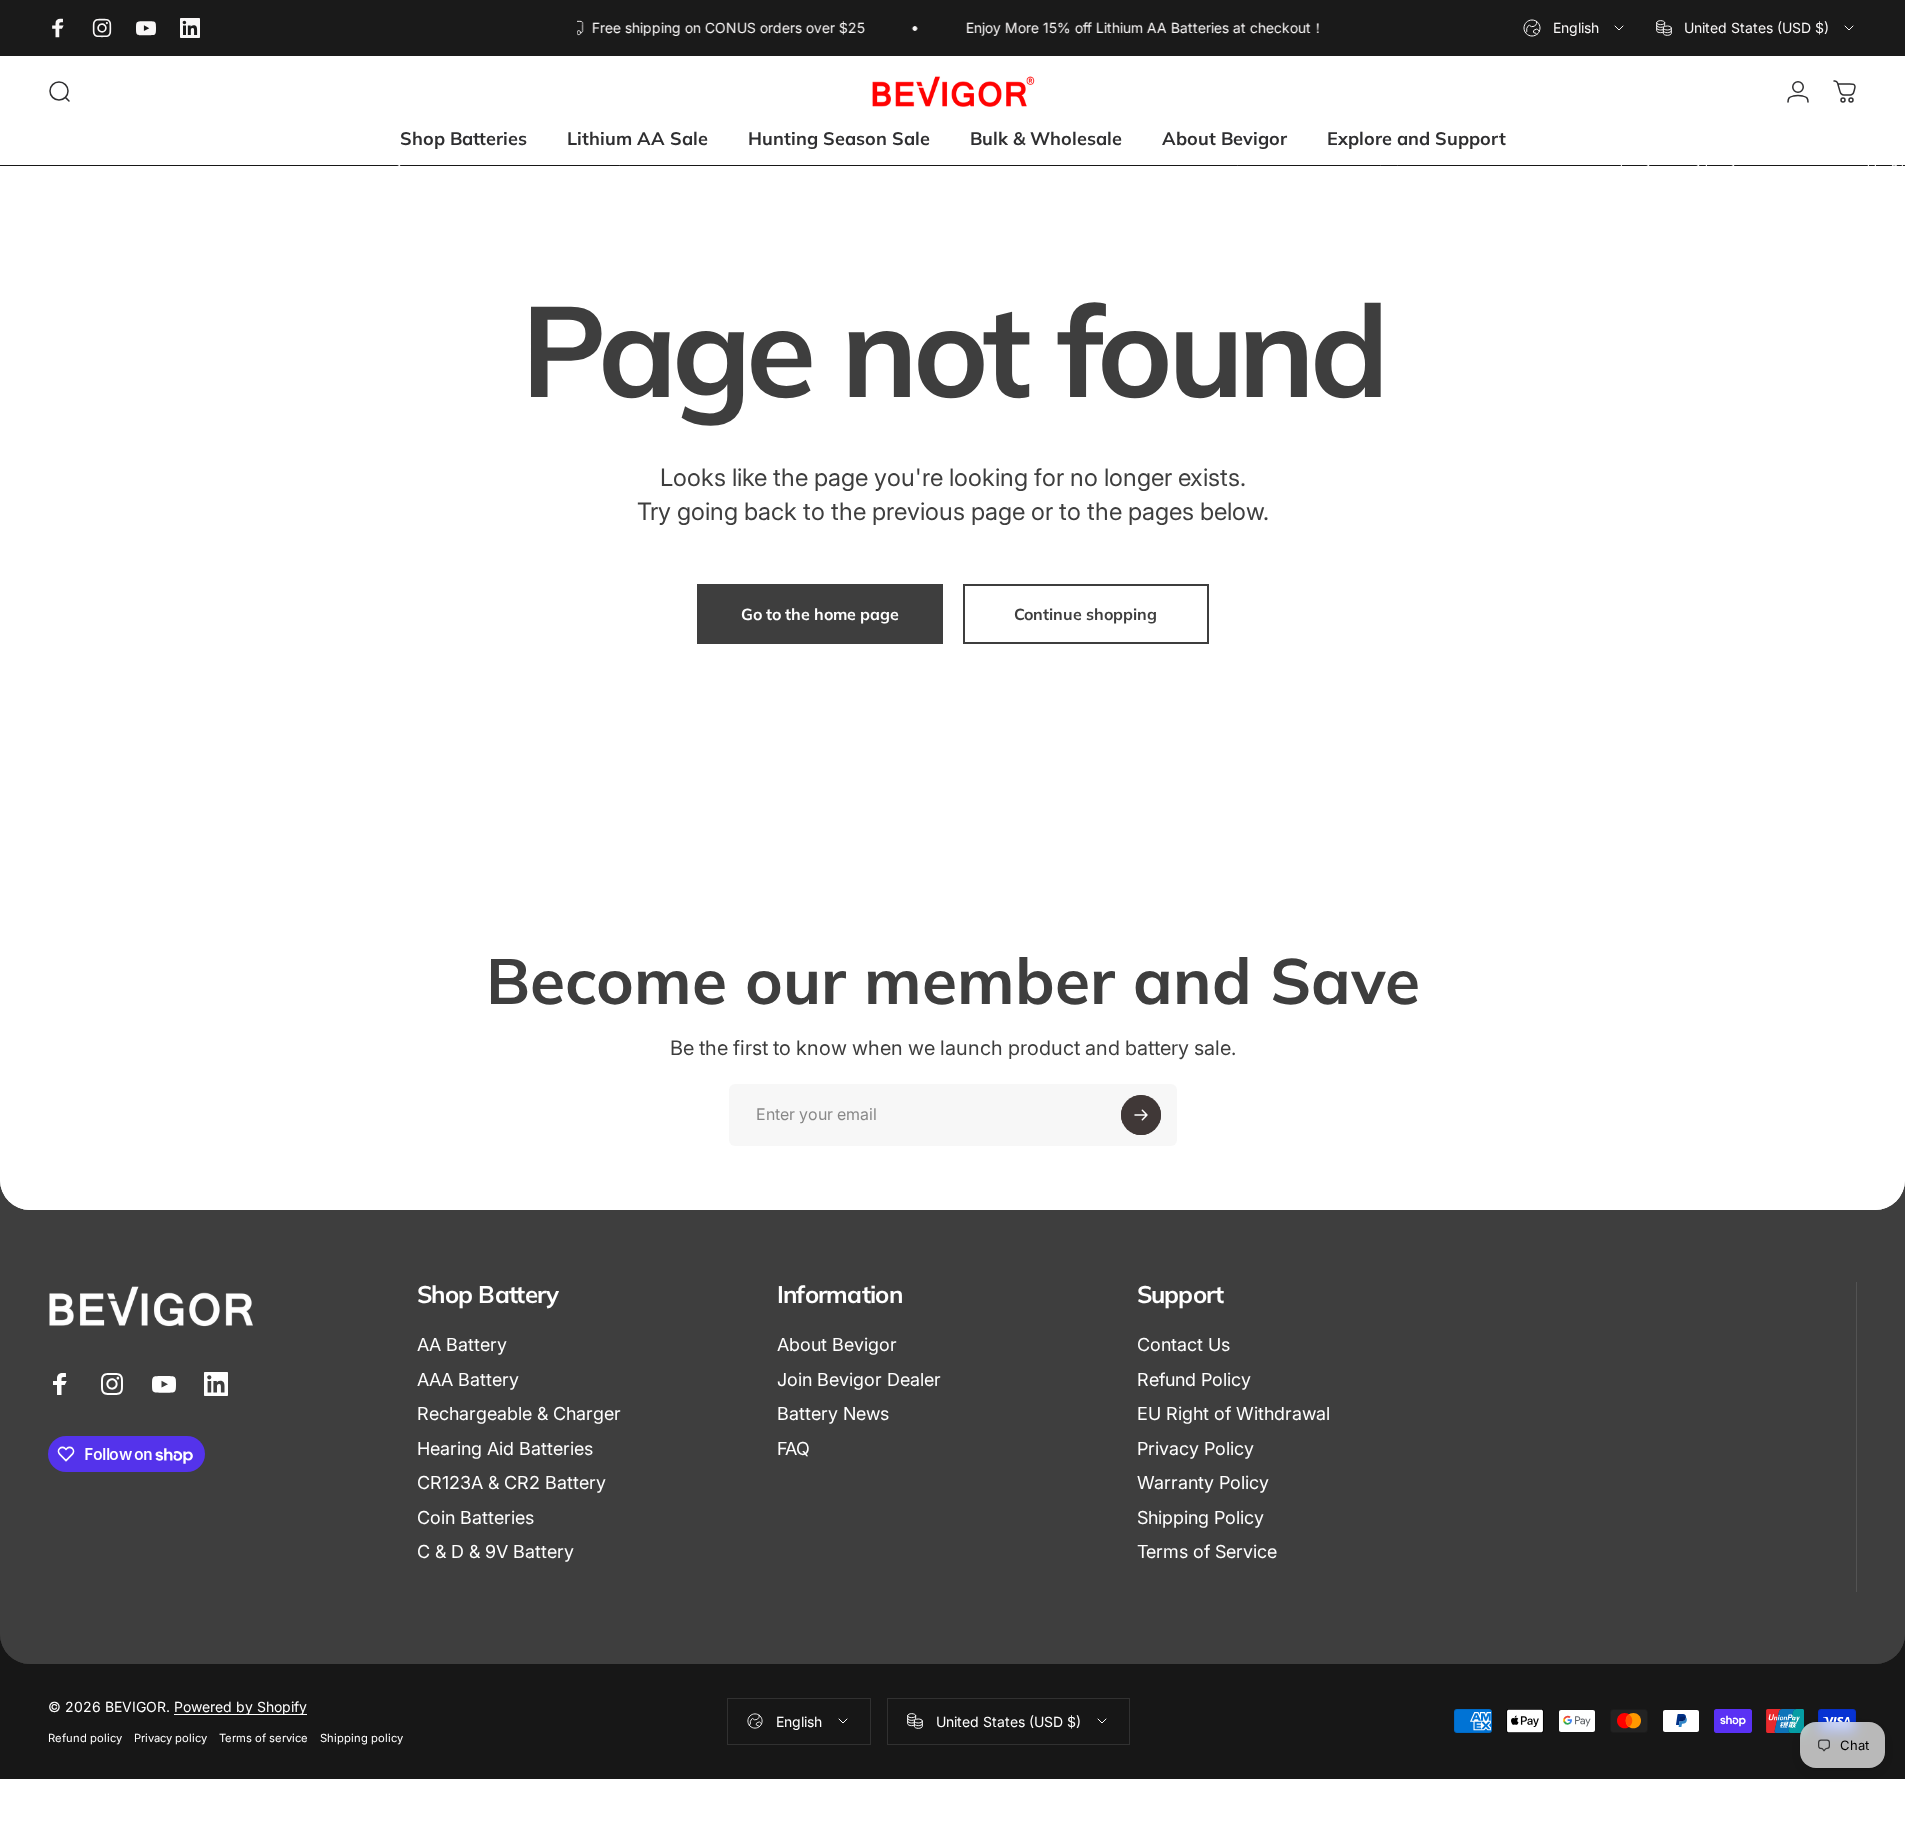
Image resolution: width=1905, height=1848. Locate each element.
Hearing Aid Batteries (505, 1448)
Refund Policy (1194, 1379)
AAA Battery (468, 1379)
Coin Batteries (475, 1517)
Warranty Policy (1203, 1482)
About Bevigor (837, 1344)
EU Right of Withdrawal (1233, 1413)
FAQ (793, 1448)
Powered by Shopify (240, 1706)
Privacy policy (170, 1738)
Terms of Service (1207, 1551)
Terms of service (263, 1738)
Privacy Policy (1195, 1448)
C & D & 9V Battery (495, 1551)
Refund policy (85, 1738)
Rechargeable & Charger (519, 1413)
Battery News (833, 1413)
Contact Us (1183, 1344)
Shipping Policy (1200, 1517)
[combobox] (1575, 28)
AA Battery (462, 1344)
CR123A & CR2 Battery (511, 1482)
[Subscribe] (1141, 1115)
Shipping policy (361, 1738)
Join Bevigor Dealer (859, 1379)
